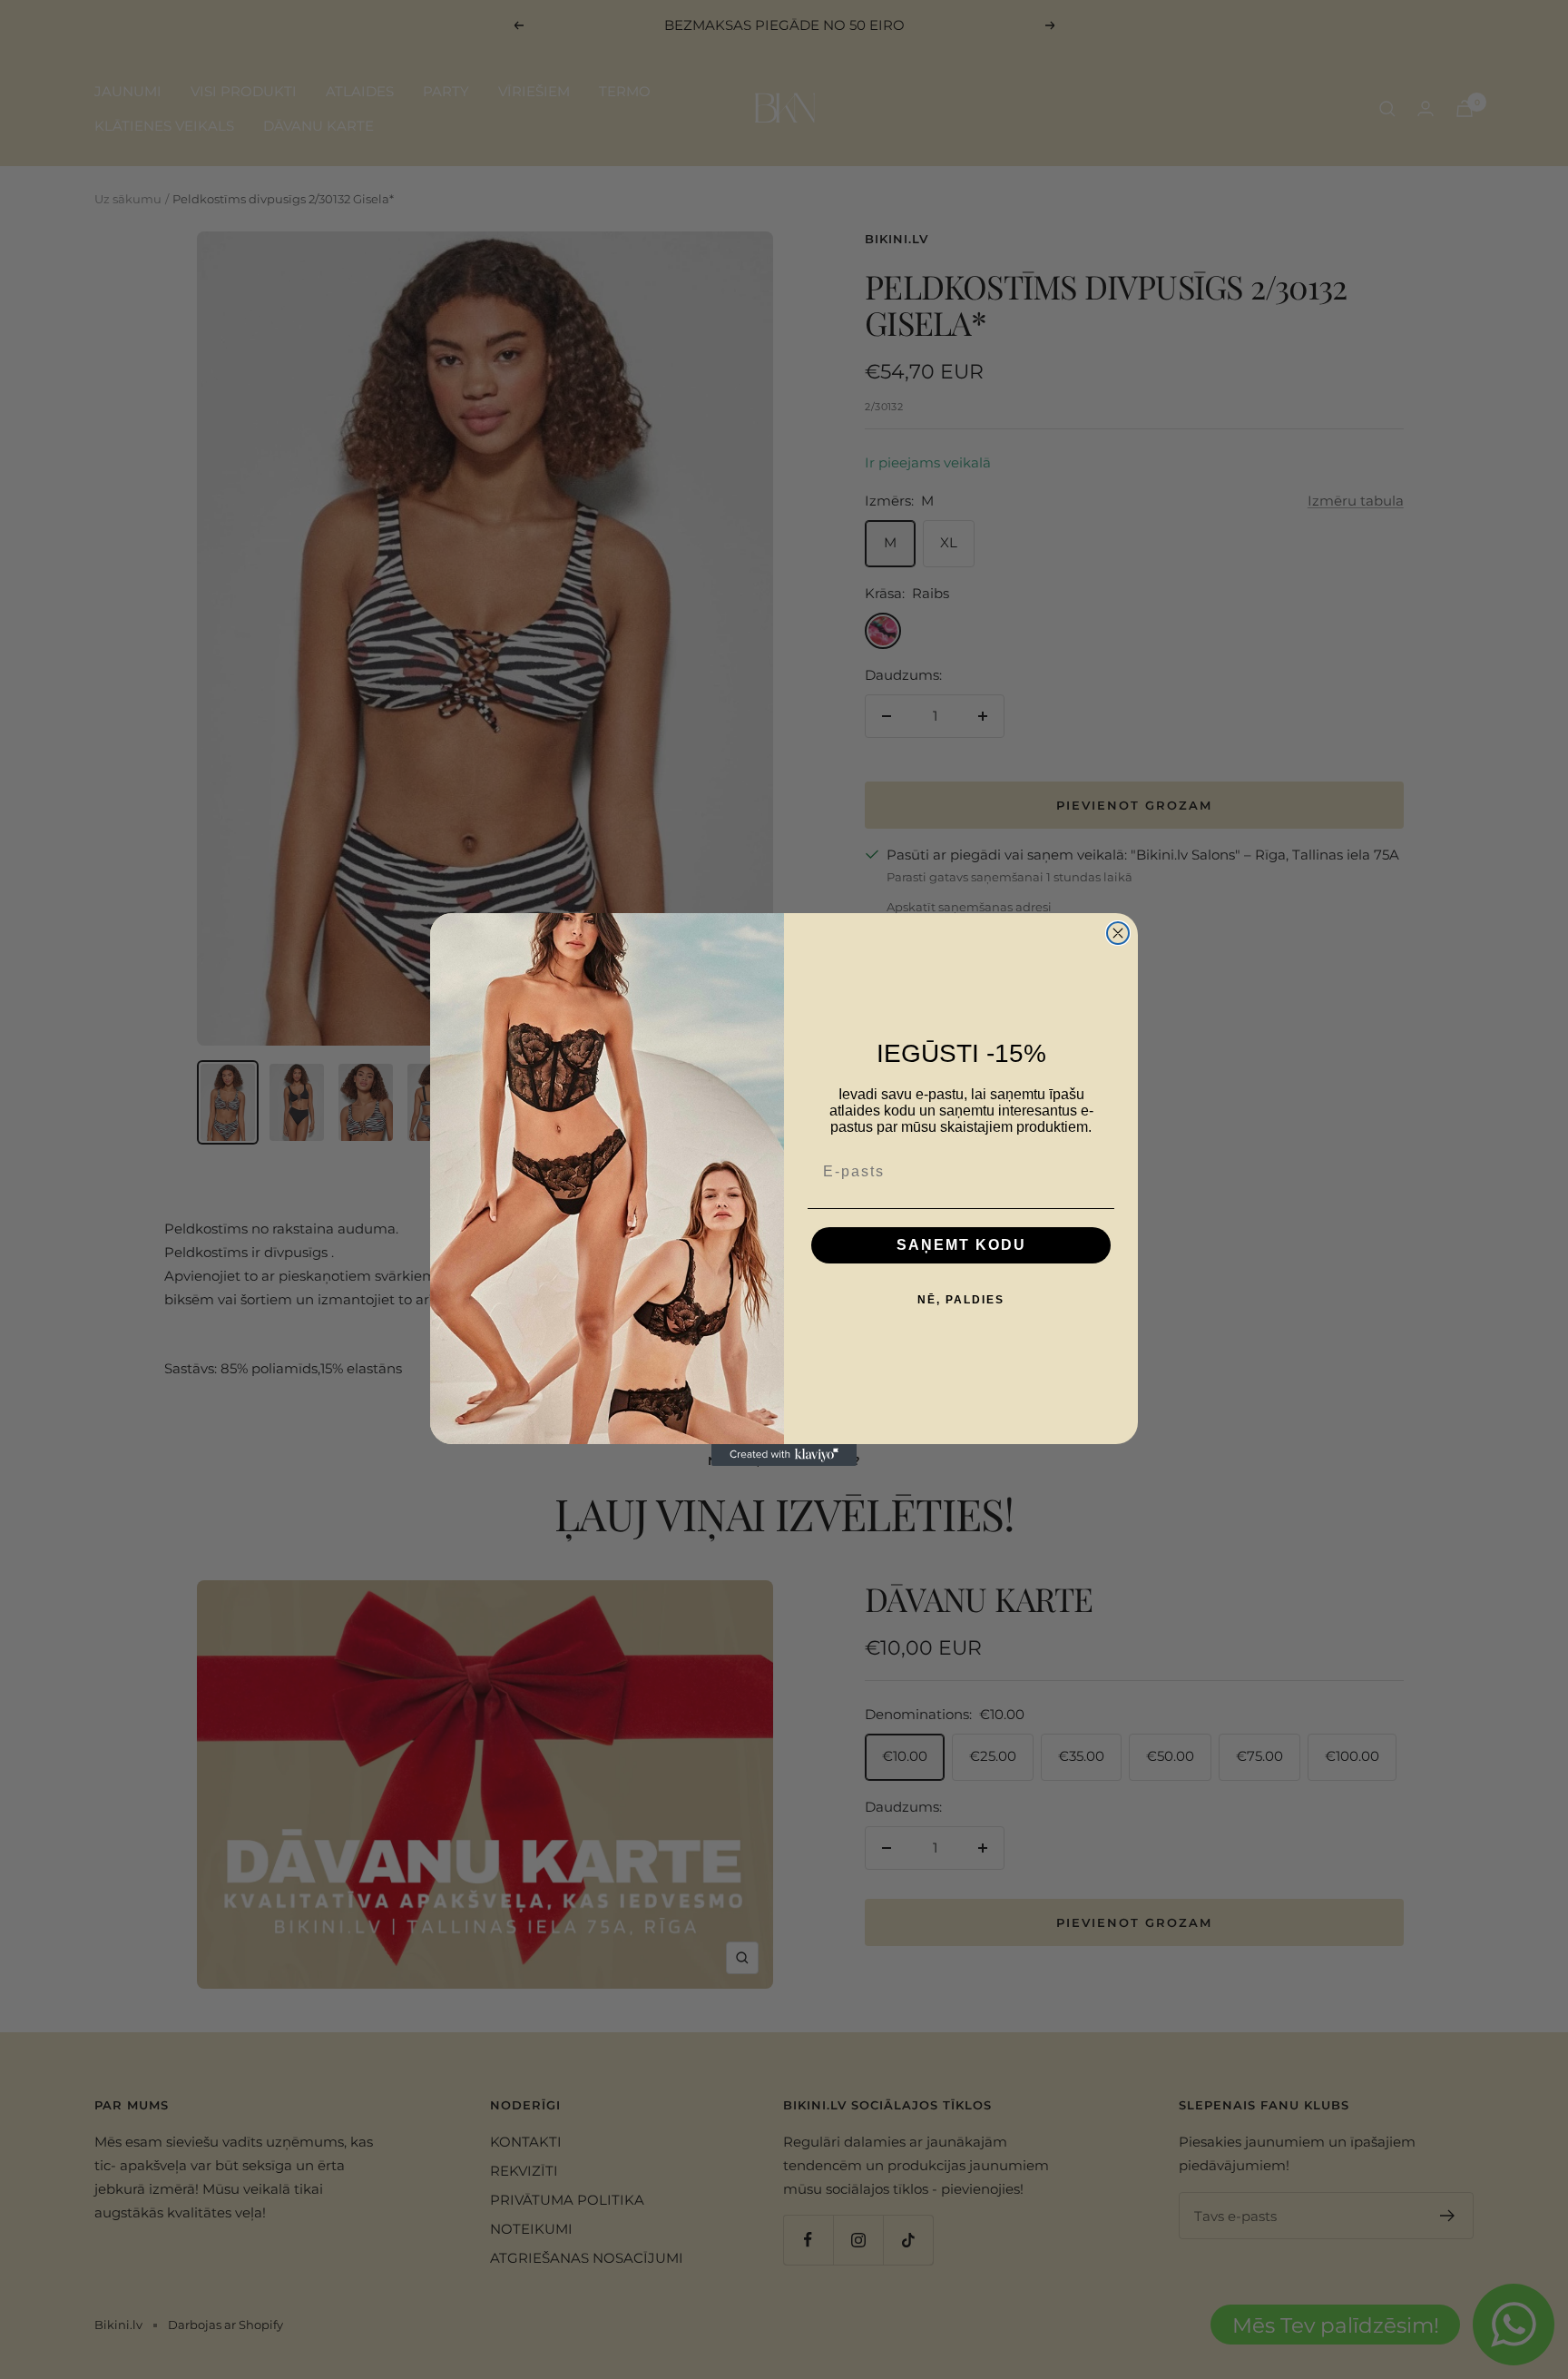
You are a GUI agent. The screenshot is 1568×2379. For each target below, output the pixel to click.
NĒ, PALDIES (961, 1300)
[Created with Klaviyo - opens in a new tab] (784, 1455)
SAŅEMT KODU (961, 1245)
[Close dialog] (1118, 933)
